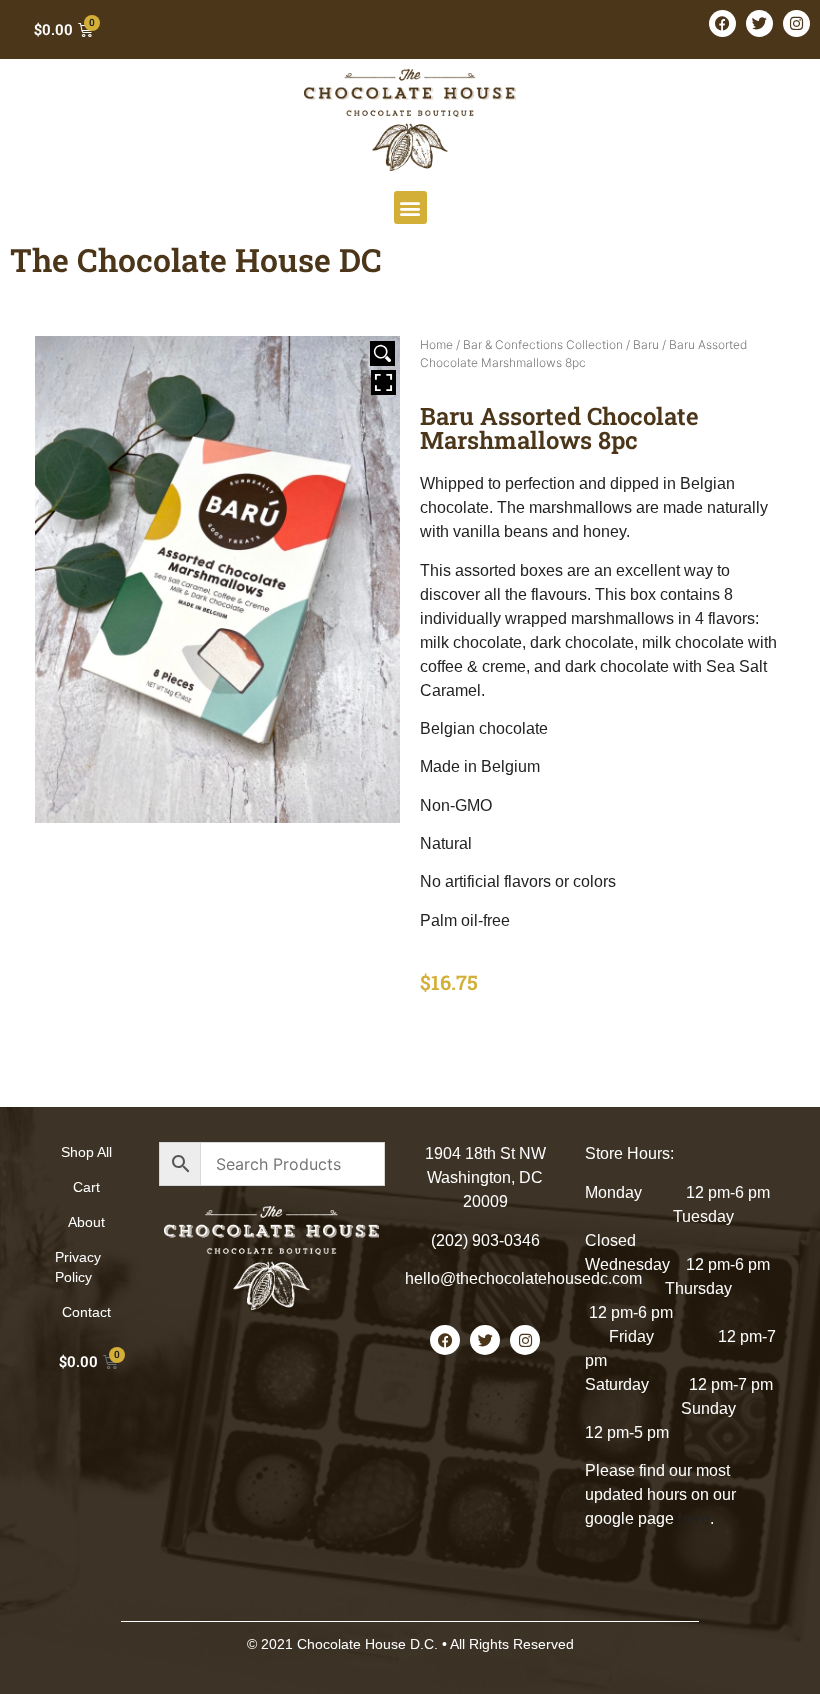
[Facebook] (722, 23)
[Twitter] (759, 23)
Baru (646, 344)
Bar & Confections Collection (543, 344)
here (694, 1518)
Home (436, 344)
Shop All (86, 1152)
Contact (86, 1312)
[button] (410, 207)
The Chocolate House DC (196, 259)
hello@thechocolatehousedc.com (523, 1278)
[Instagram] (796, 23)
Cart (86, 1187)
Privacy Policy (78, 1267)
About (86, 1222)
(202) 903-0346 (485, 1240)
